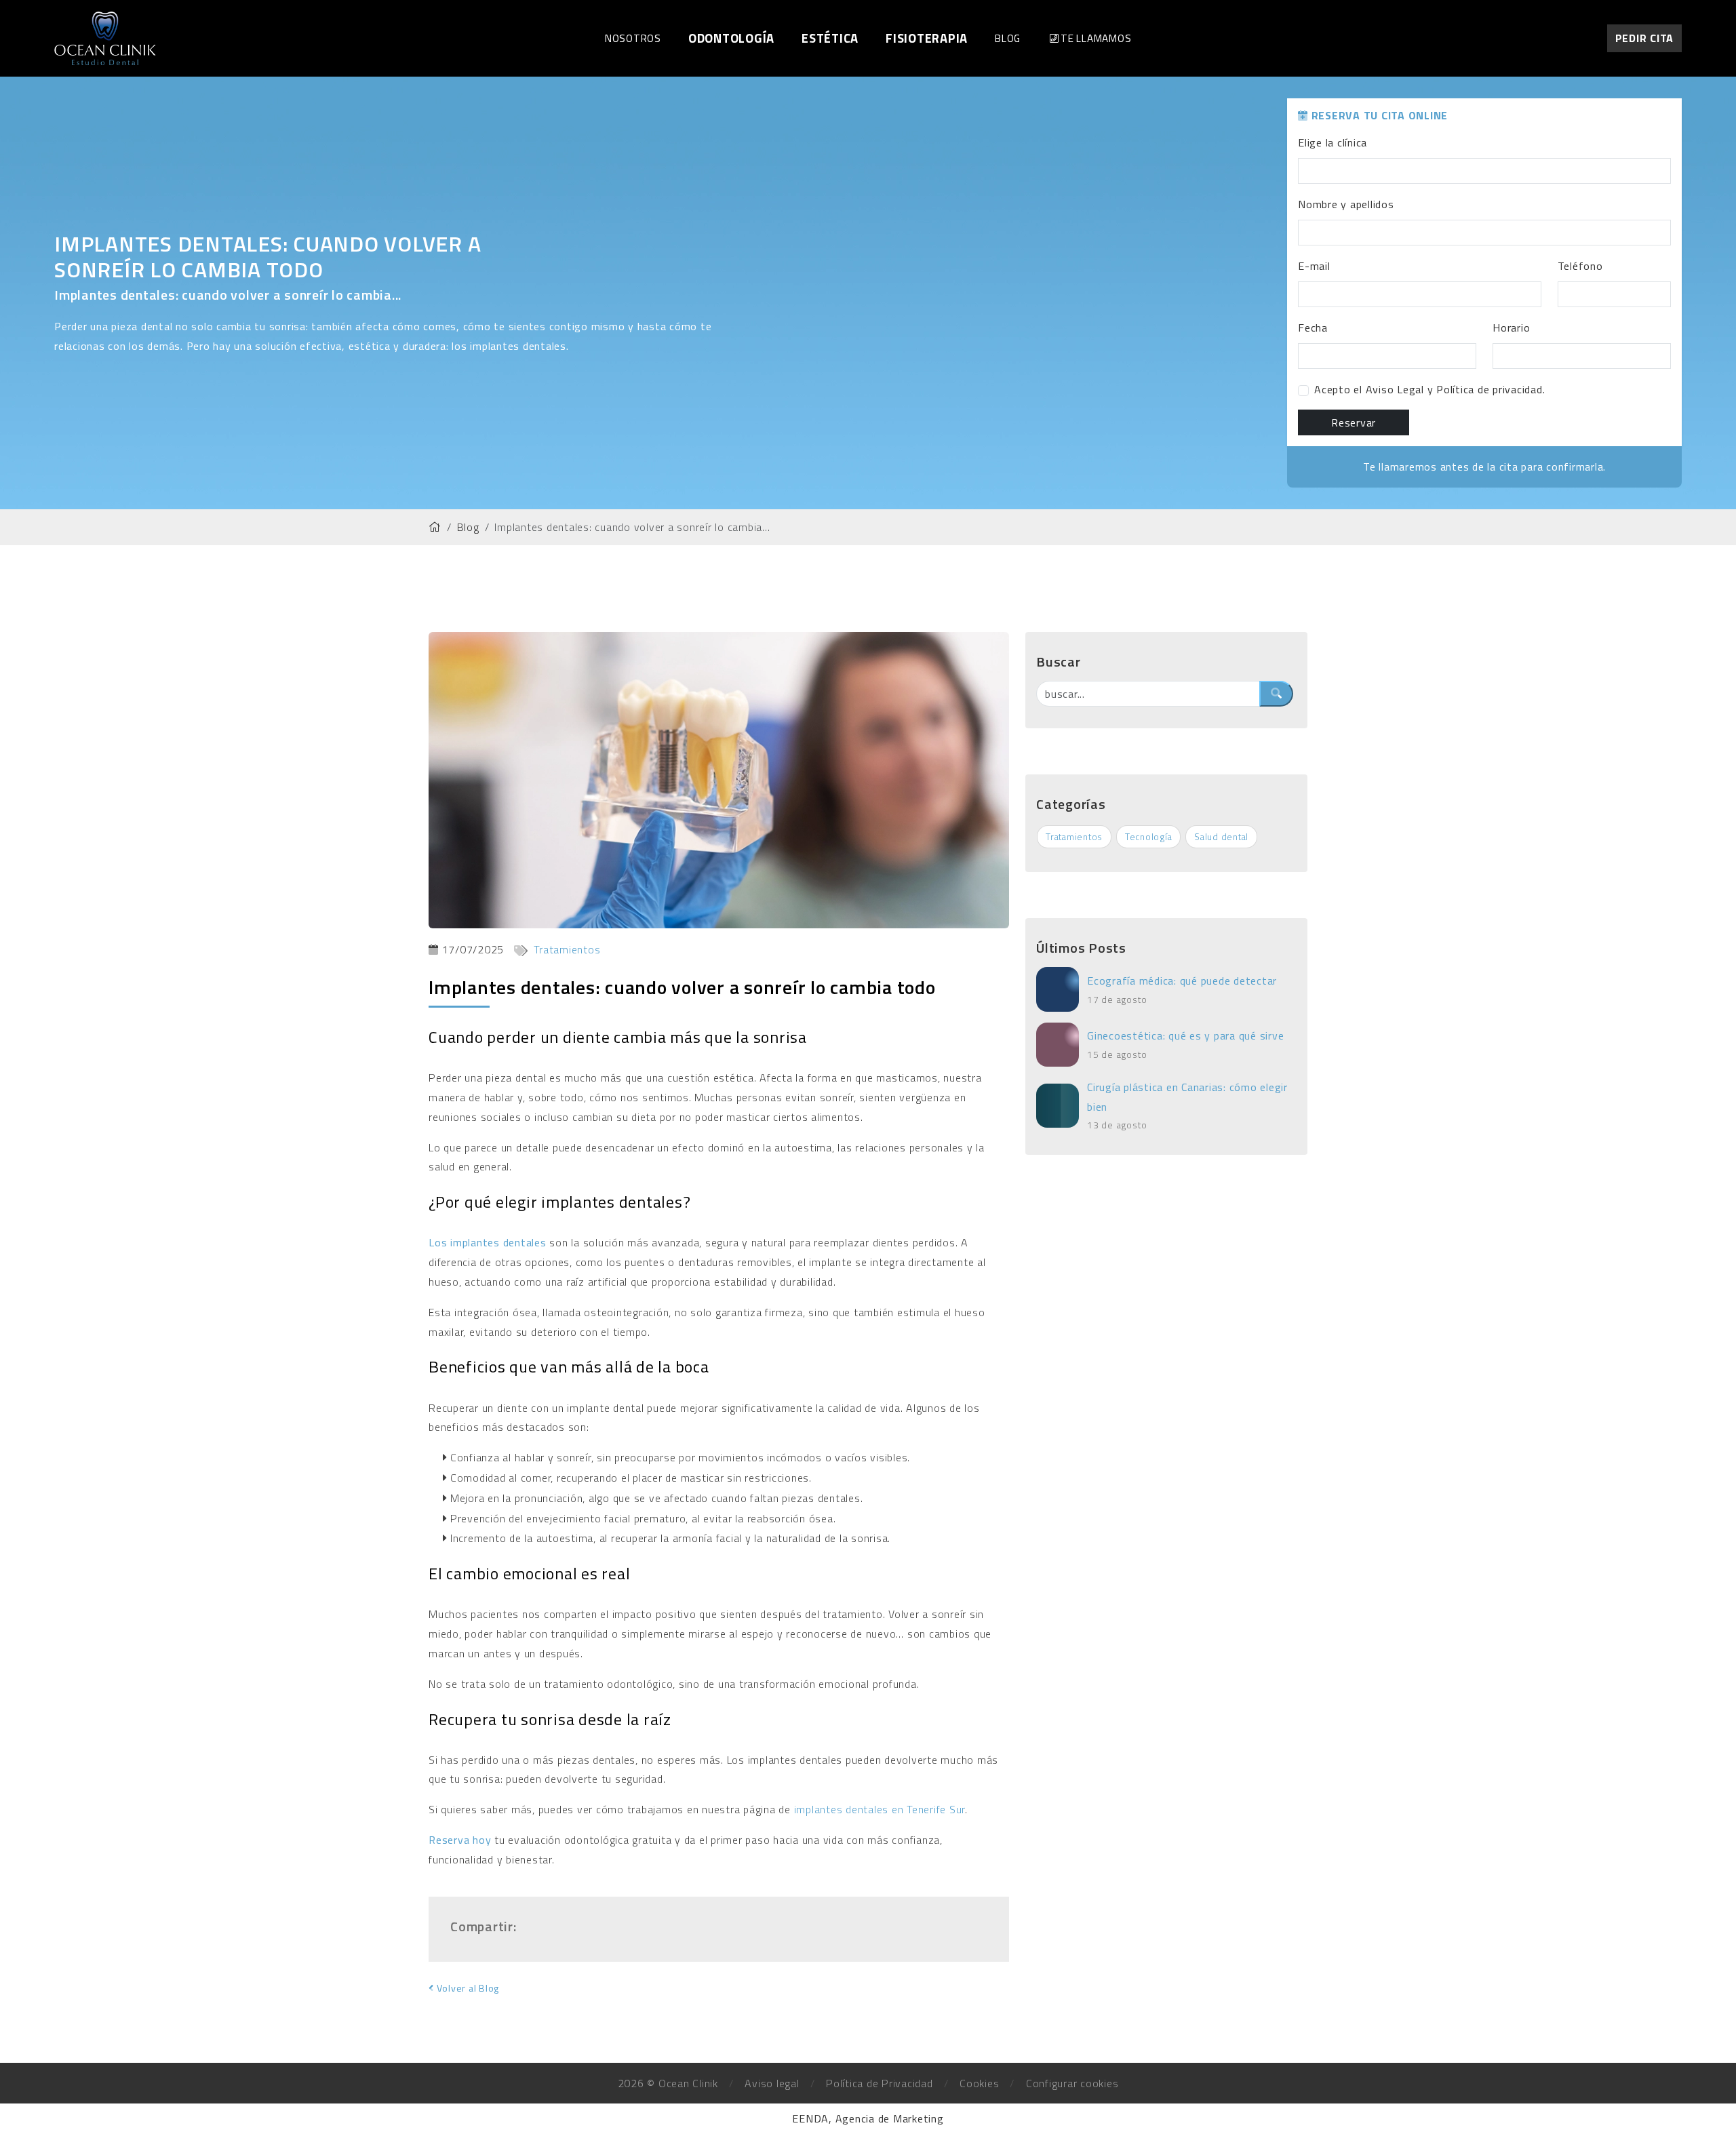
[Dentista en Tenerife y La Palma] (105, 37)
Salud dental (1221, 837)
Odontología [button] (731, 38)
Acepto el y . (1429, 389)
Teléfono (1580, 266)
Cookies (979, 2083)
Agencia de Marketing (890, 2118)
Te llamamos (1096, 38)
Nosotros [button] (633, 38)
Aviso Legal (1395, 389)
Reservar (1354, 422)
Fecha (1313, 328)
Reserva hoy (461, 1840)
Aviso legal (772, 2083)
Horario (1511, 328)
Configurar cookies (1072, 2083)
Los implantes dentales (488, 1242)
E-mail (1314, 266)
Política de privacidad (1490, 389)
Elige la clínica (1333, 142)
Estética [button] (830, 38)
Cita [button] (1645, 38)
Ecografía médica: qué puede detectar (1182, 981)
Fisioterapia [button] (927, 38)
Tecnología (1149, 837)
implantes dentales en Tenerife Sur (880, 1809)
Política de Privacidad (880, 2083)
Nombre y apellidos (1346, 204)
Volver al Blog (467, 1988)
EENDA (810, 2118)
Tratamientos (566, 949)
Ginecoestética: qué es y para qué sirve (1185, 1035)
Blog (1008, 38)
